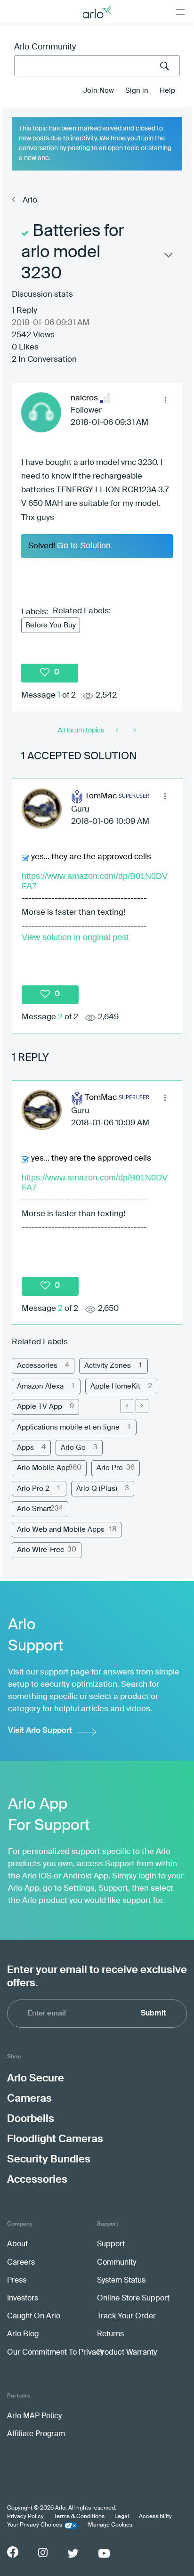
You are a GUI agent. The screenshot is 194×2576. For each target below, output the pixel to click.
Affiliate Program (36, 2434)
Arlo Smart (34, 1509)
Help (167, 91)
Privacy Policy (25, 2517)
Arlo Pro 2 (33, 1489)
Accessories (37, 1366)
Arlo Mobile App (43, 1468)
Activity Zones (108, 1366)
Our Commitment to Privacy (55, 2353)
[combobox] (97, 66)
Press (17, 2281)
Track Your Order (126, 2316)
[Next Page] (142, 1406)
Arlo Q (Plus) (97, 1489)
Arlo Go (73, 1448)
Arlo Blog (23, 2334)
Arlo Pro (110, 1468)
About (17, 2244)
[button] (165, 400)
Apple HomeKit (115, 1386)
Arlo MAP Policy (34, 2416)
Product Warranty (127, 2353)
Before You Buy (51, 625)
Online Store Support (133, 2299)
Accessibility (155, 2517)
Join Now (99, 91)
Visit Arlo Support (40, 1731)
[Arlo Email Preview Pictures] (134, 731)
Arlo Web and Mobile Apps (61, 1530)
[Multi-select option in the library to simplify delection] (118, 731)
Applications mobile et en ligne (68, 1427)
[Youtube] (104, 2553)
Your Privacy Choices (35, 2525)
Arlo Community (45, 47)
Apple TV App (40, 1407)
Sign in (137, 91)
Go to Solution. (85, 545)
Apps (25, 1448)
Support (111, 2244)
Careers (21, 2263)
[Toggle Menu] (180, 12)
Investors (23, 2299)
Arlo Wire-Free (41, 1550)
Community (117, 2263)
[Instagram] (43, 2553)
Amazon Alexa (40, 1386)
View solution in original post (75, 937)
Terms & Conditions (79, 2517)
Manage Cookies (110, 2525)
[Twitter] (73, 2553)
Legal (122, 2517)
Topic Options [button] (168, 257)
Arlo (30, 200)
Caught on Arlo (34, 2316)
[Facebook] (13, 2552)
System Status (121, 2281)
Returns (110, 2334)
